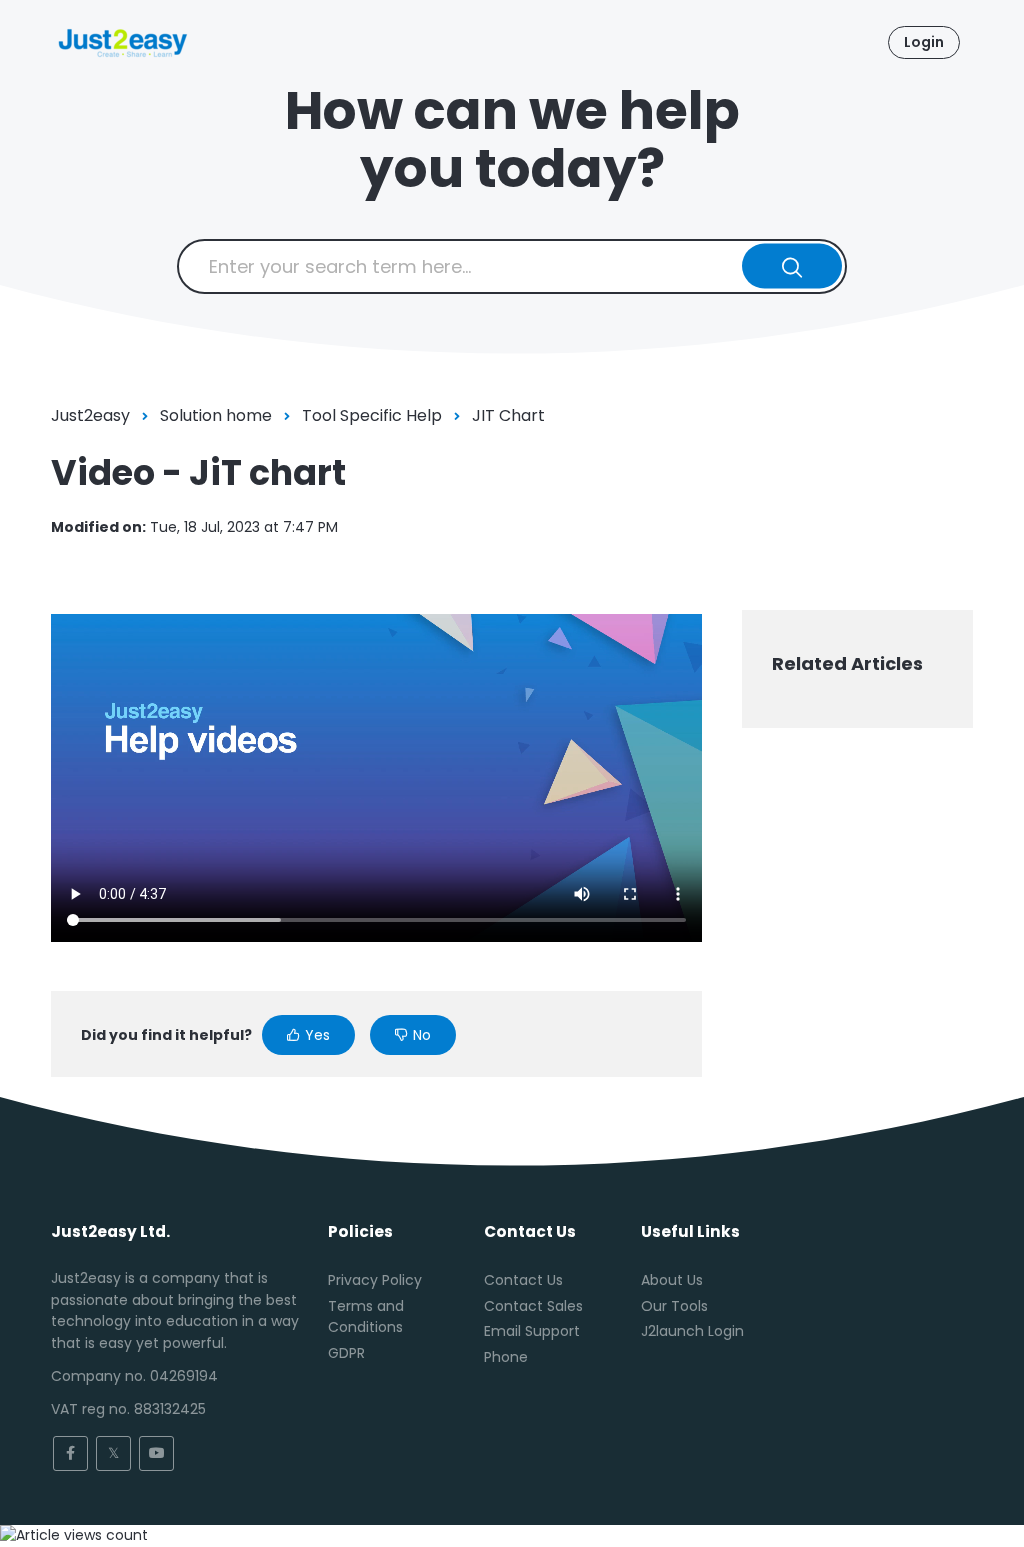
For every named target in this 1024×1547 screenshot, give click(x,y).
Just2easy (90, 415)
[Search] (792, 266)
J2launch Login (692, 1331)
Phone (506, 1357)
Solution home (216, 415)
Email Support (532, 1331)
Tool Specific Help (372, 415)
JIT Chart (508, 415)
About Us (672, 1280)
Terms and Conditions (366, 1317)
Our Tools (674, 1306)
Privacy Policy (375, 1280)
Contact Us (523, 1280)
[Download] (475, 519)
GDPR (346, 1353)
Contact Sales (533, 1306)
